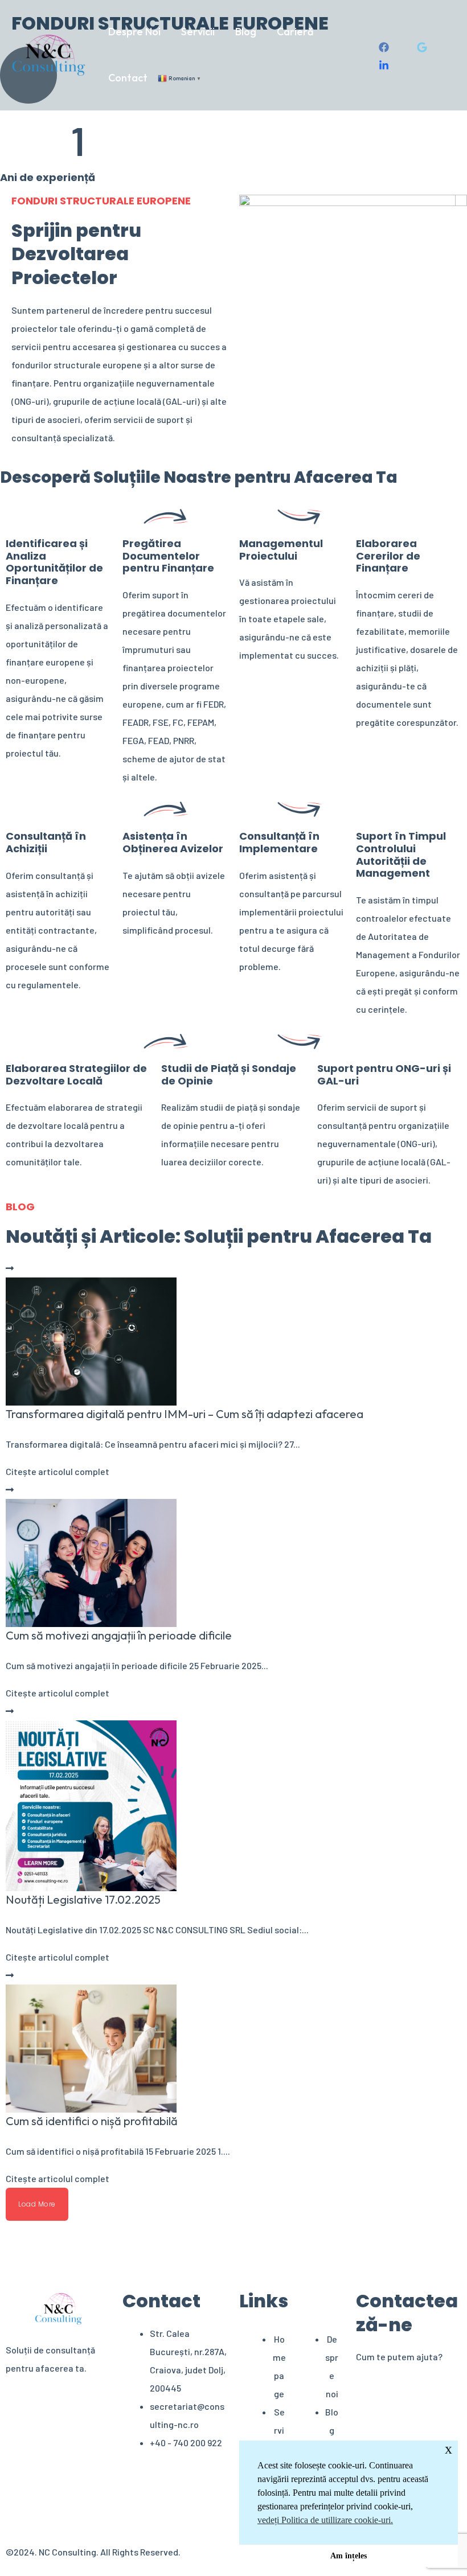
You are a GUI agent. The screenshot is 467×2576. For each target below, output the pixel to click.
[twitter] (424, 47)
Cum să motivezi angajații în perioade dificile (119, 1635)
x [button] (448, 2449)
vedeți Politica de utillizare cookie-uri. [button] (325, 2520)
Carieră (295, 32)
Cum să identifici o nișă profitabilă (92, 2121)
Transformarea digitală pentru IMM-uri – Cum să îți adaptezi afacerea (185, 1414)
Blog (246, 32)
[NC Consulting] (49, 54)
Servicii (198, 32)
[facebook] (386, 47)
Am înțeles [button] (349, 2556)
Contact (128, 78)
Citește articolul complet (58, 1471)
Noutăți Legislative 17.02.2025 (83, 1899)
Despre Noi (134, 32)
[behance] (386, 65)
